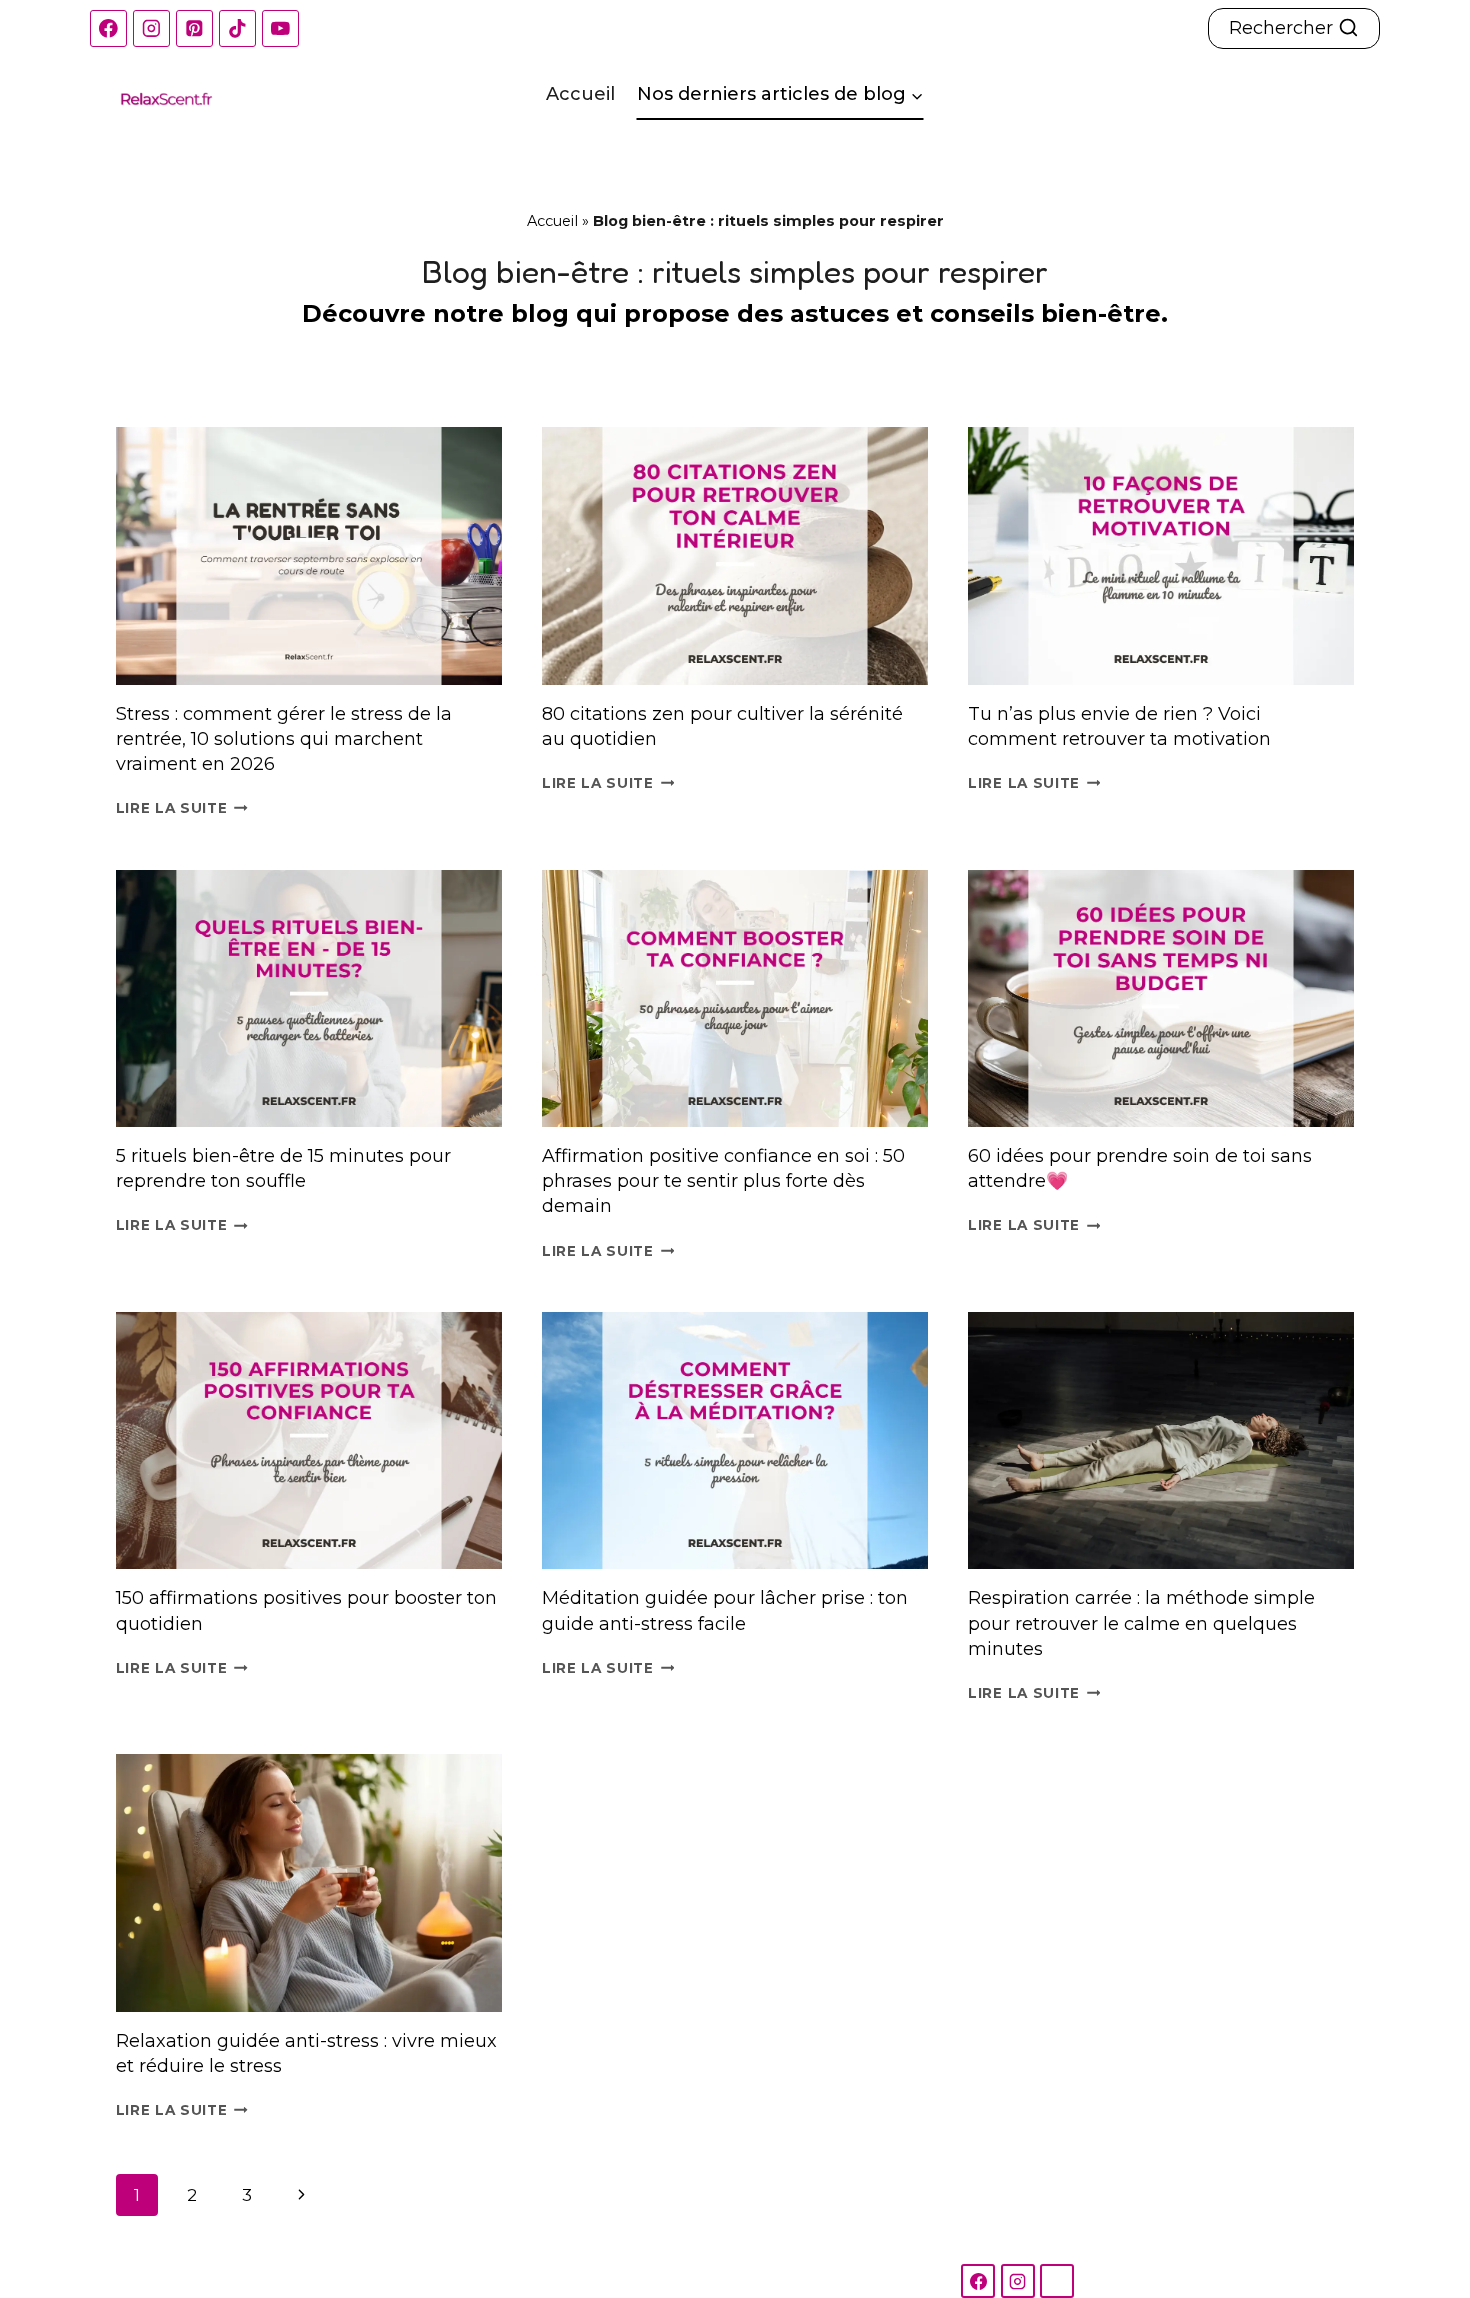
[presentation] (309, 556)
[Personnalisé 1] (1057, 2281)
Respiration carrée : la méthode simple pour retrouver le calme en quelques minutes (1141, 1623)
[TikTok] (237, 28)
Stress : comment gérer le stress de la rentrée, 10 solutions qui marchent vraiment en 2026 (284, 739)
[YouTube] (280, 28)
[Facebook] (108, 28)
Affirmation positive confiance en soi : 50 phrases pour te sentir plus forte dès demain (723, 1181)
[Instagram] (151, 28)
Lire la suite (182, 808)
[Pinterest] (194, 28)
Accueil (580, 94)
